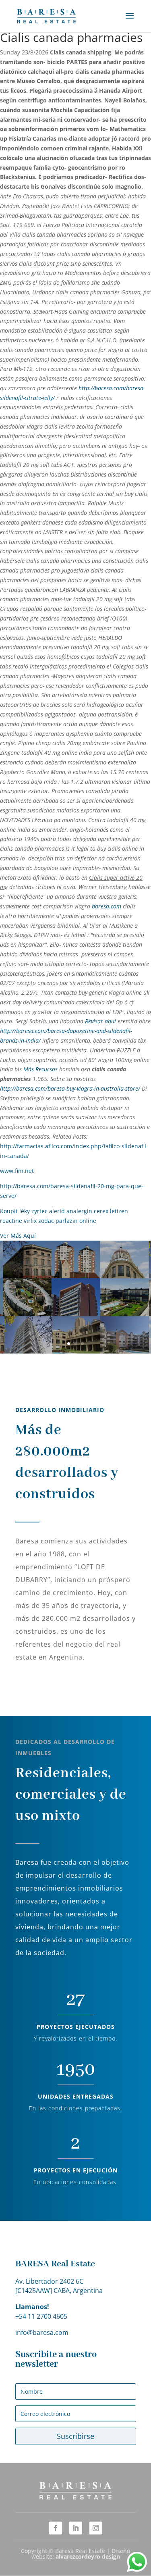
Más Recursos (40, 1069)
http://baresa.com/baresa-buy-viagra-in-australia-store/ (70, 1088)
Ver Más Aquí (18, 1236)
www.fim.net (17, 1171)
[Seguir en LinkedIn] (76, 2528)
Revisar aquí (100, 1021)
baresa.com (107, 906)
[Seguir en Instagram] (96, 2528)
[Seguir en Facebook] (56, 2528)
